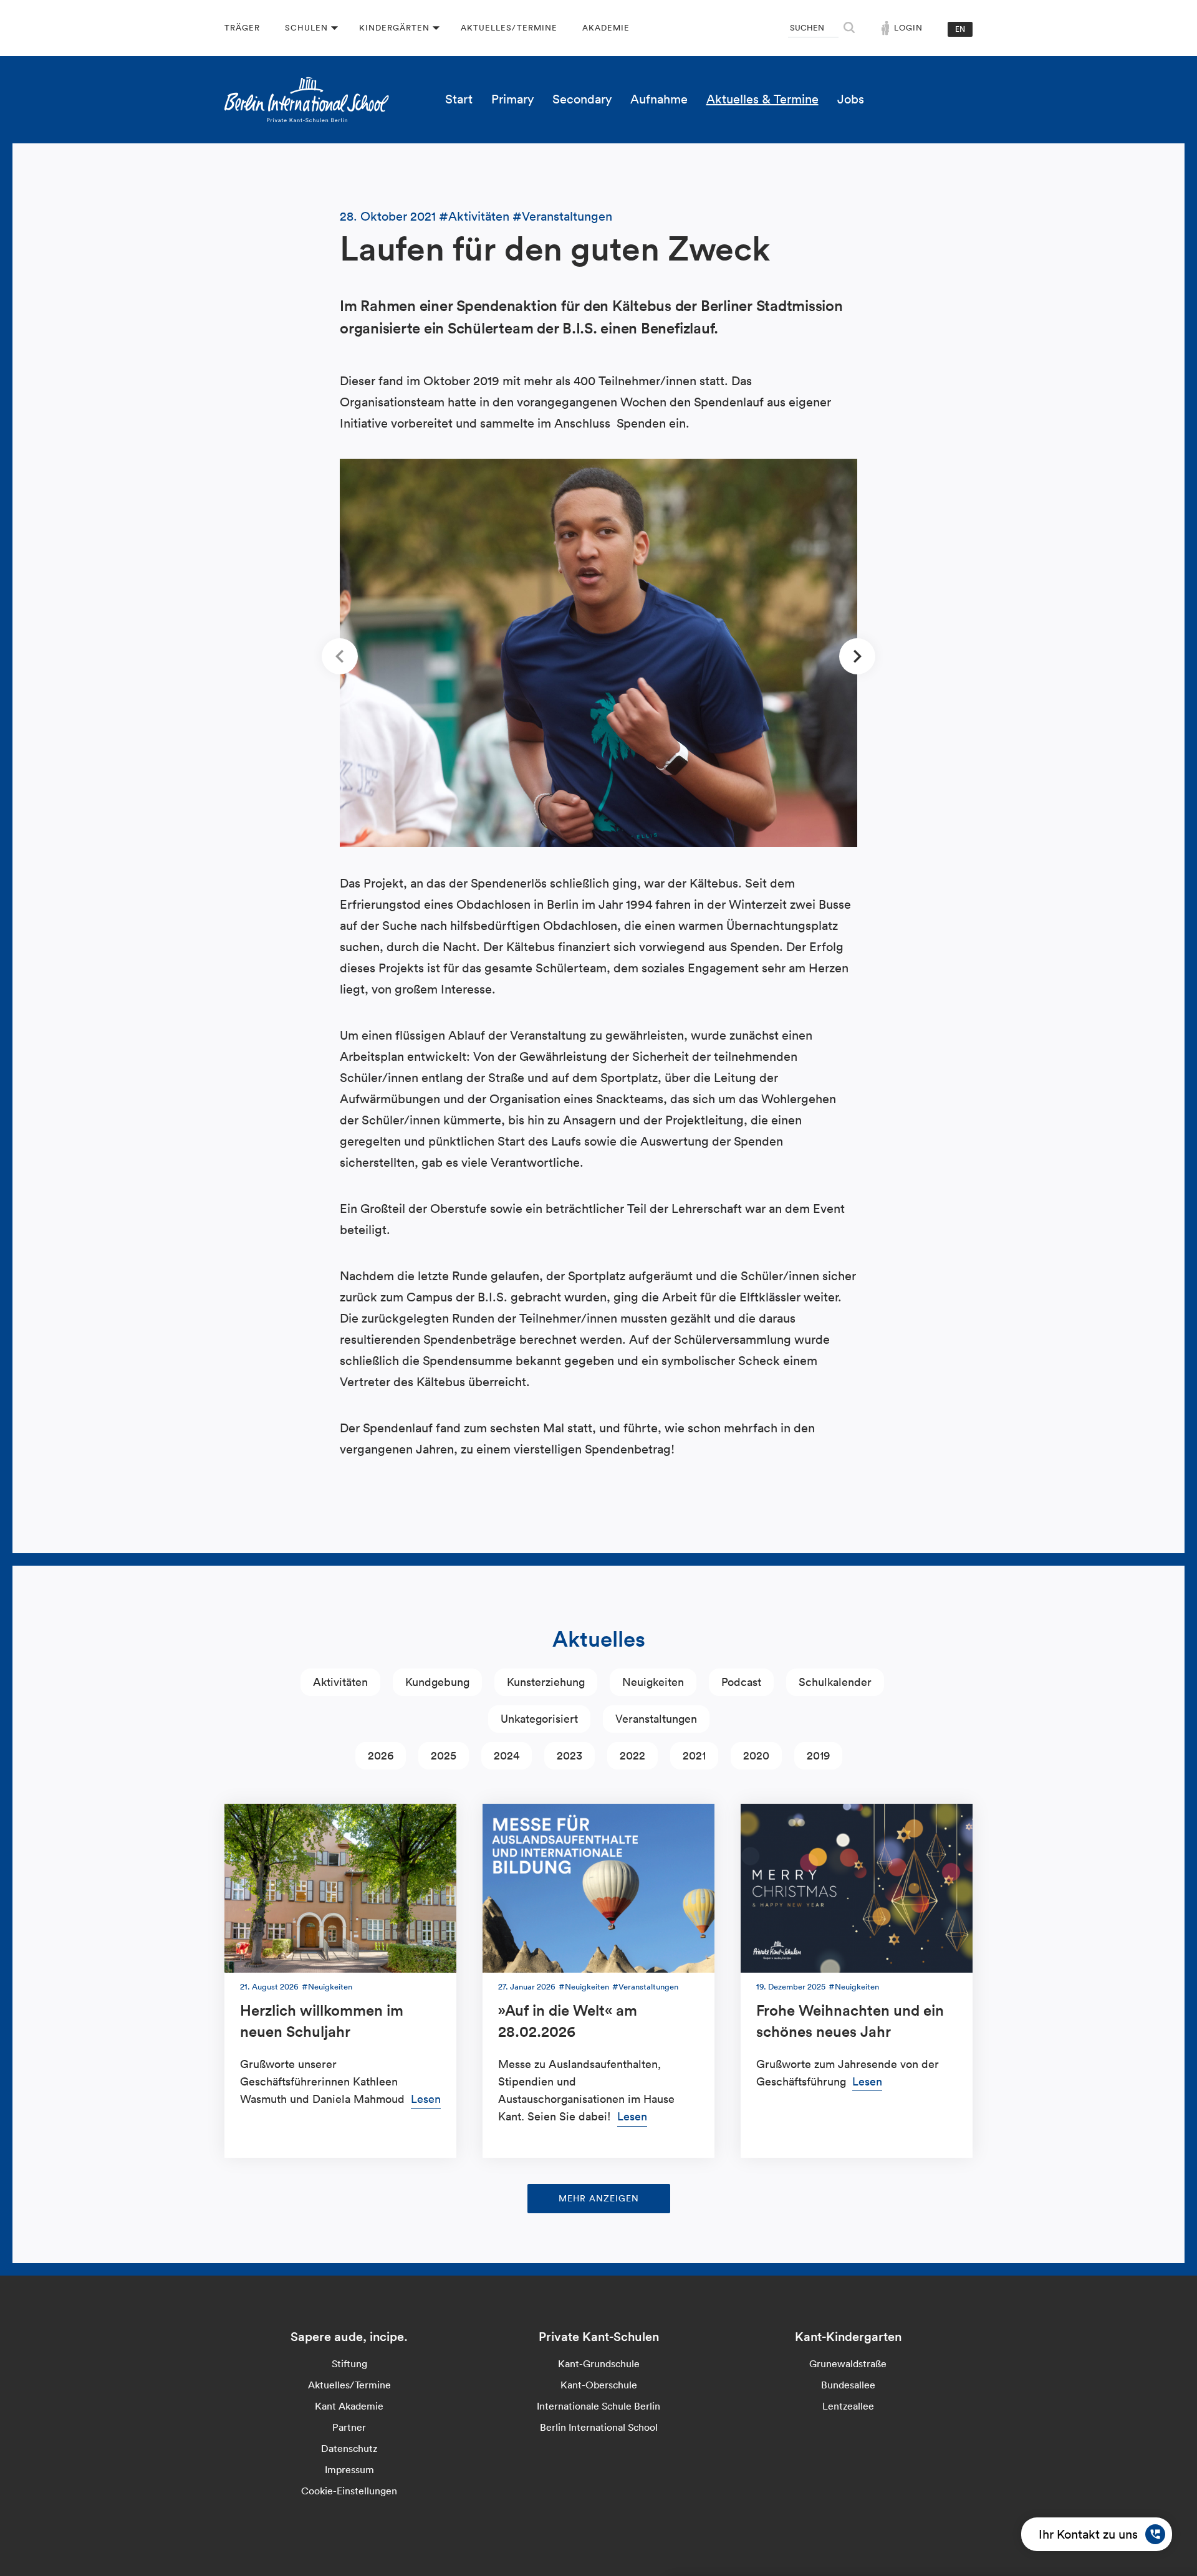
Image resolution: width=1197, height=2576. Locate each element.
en (960, 29)
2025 (444, 1755)
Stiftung (349, 2363)
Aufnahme (659, 99)
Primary (512, 99)
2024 (507, 1755)
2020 (756, 1755)
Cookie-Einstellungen (349, 2491)
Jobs (851, 99)
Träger (242, 28)
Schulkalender (835, 1682)
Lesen (426, 2099)
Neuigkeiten (653, 1682)
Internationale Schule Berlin (598, 2406)
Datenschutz (349, 2448)
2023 (570, 1755)
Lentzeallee (848, 2406)
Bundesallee (848, 2385)
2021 (694, 1755)
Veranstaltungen (567, 216)
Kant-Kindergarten (848, 2337)
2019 (818, 1755)
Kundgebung (437, 1682)
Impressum (349, 2469)
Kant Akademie (349, 2406)
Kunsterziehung (546, 1682)
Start (459, 99)
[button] (340, 656)
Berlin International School (599, 2427)
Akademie (606, 28)
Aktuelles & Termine (762, 99)
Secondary (582, 99)
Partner (349, 2427)
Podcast (741, 1682)
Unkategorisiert (539, 1719)
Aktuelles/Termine (509, 28)
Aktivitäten (479, 216)
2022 (632, 1755)
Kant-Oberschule (599, 2385)
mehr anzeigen (599, 2198)
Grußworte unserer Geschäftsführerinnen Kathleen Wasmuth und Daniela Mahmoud (324, 2081)
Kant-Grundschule (599, 2363)
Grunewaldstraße (848, 2363)
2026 (381, 1755)
